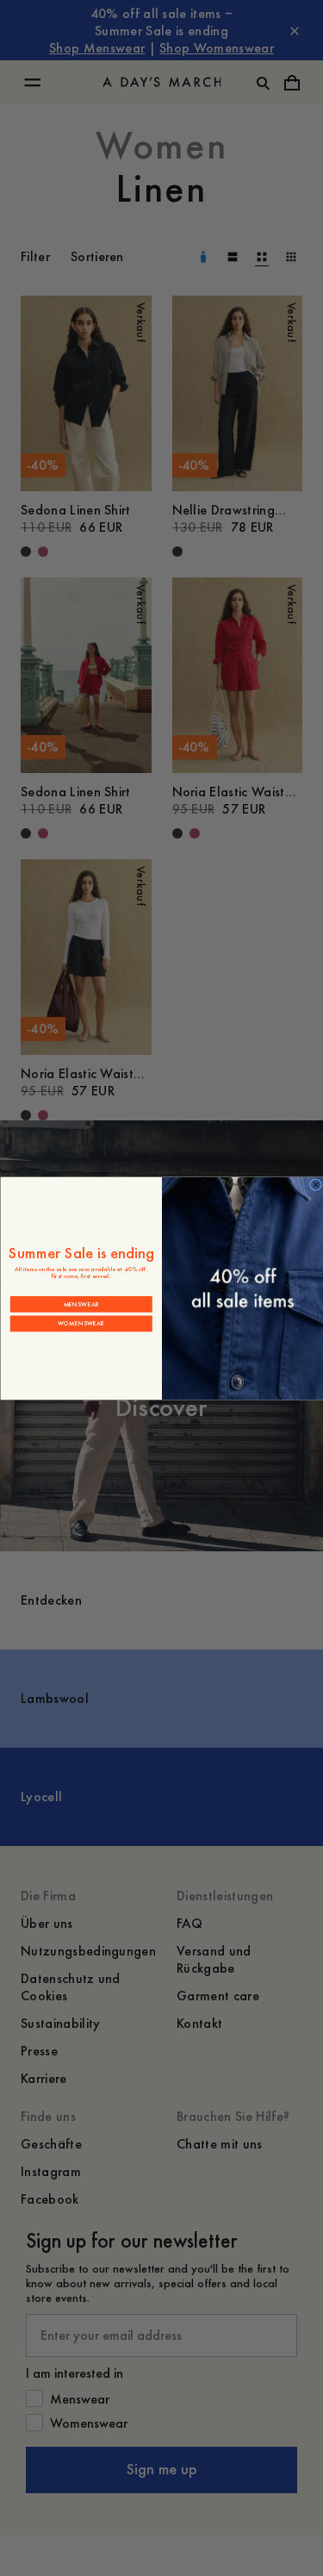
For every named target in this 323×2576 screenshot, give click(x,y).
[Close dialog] (315, 1184)
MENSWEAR (81, 1304)
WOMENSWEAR (81, 1323)
